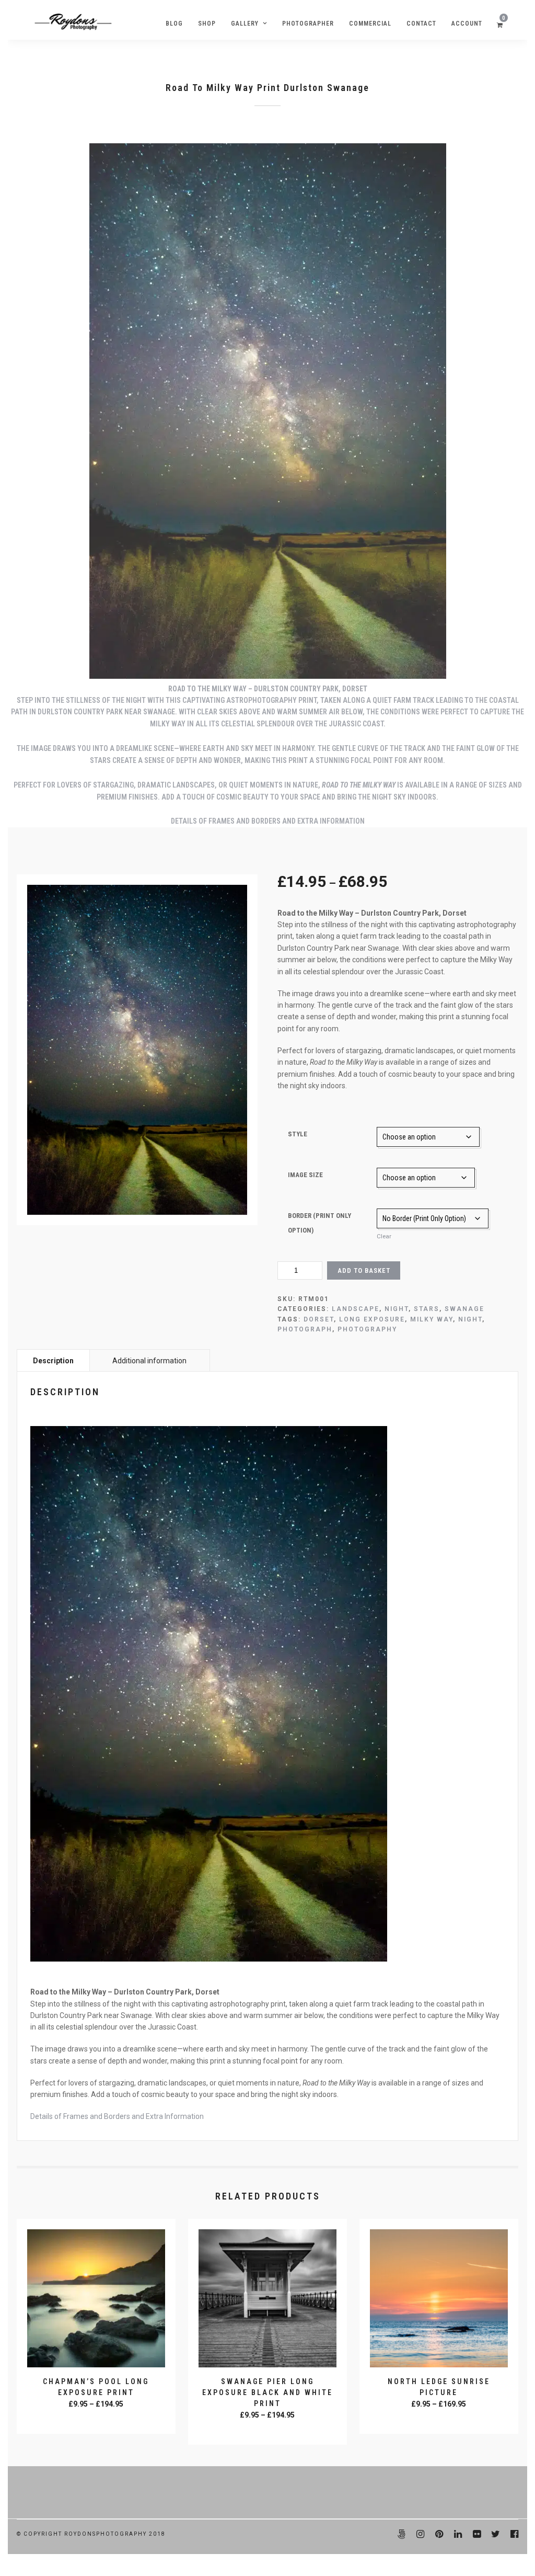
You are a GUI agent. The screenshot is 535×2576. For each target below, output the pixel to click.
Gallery (245, 24)
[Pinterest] (439, 2534)
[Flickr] (476, 2534)
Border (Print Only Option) (319, 1223)
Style (298, 1134)
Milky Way (432, 1319)
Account (467, 24)
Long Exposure (372, 1319)
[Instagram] (420, 2534)
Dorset (319, 1319)
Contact (421, 24)
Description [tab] (53, 1361)
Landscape (356, 1309)
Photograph (305, 1329)
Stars (427, 1309)
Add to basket (364, 1270)
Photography (367, 1329)
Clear (384, 1236)
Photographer (308, 24)
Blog (174, 24)
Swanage (464, 1309)
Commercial (370, 24)
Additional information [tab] (149, 1361)
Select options (97, 2419)
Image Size (305, 1175)
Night (397, 1309)
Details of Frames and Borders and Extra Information (268, 821)
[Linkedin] (458, 2534)
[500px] (401, 2534)
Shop (207, 24)
